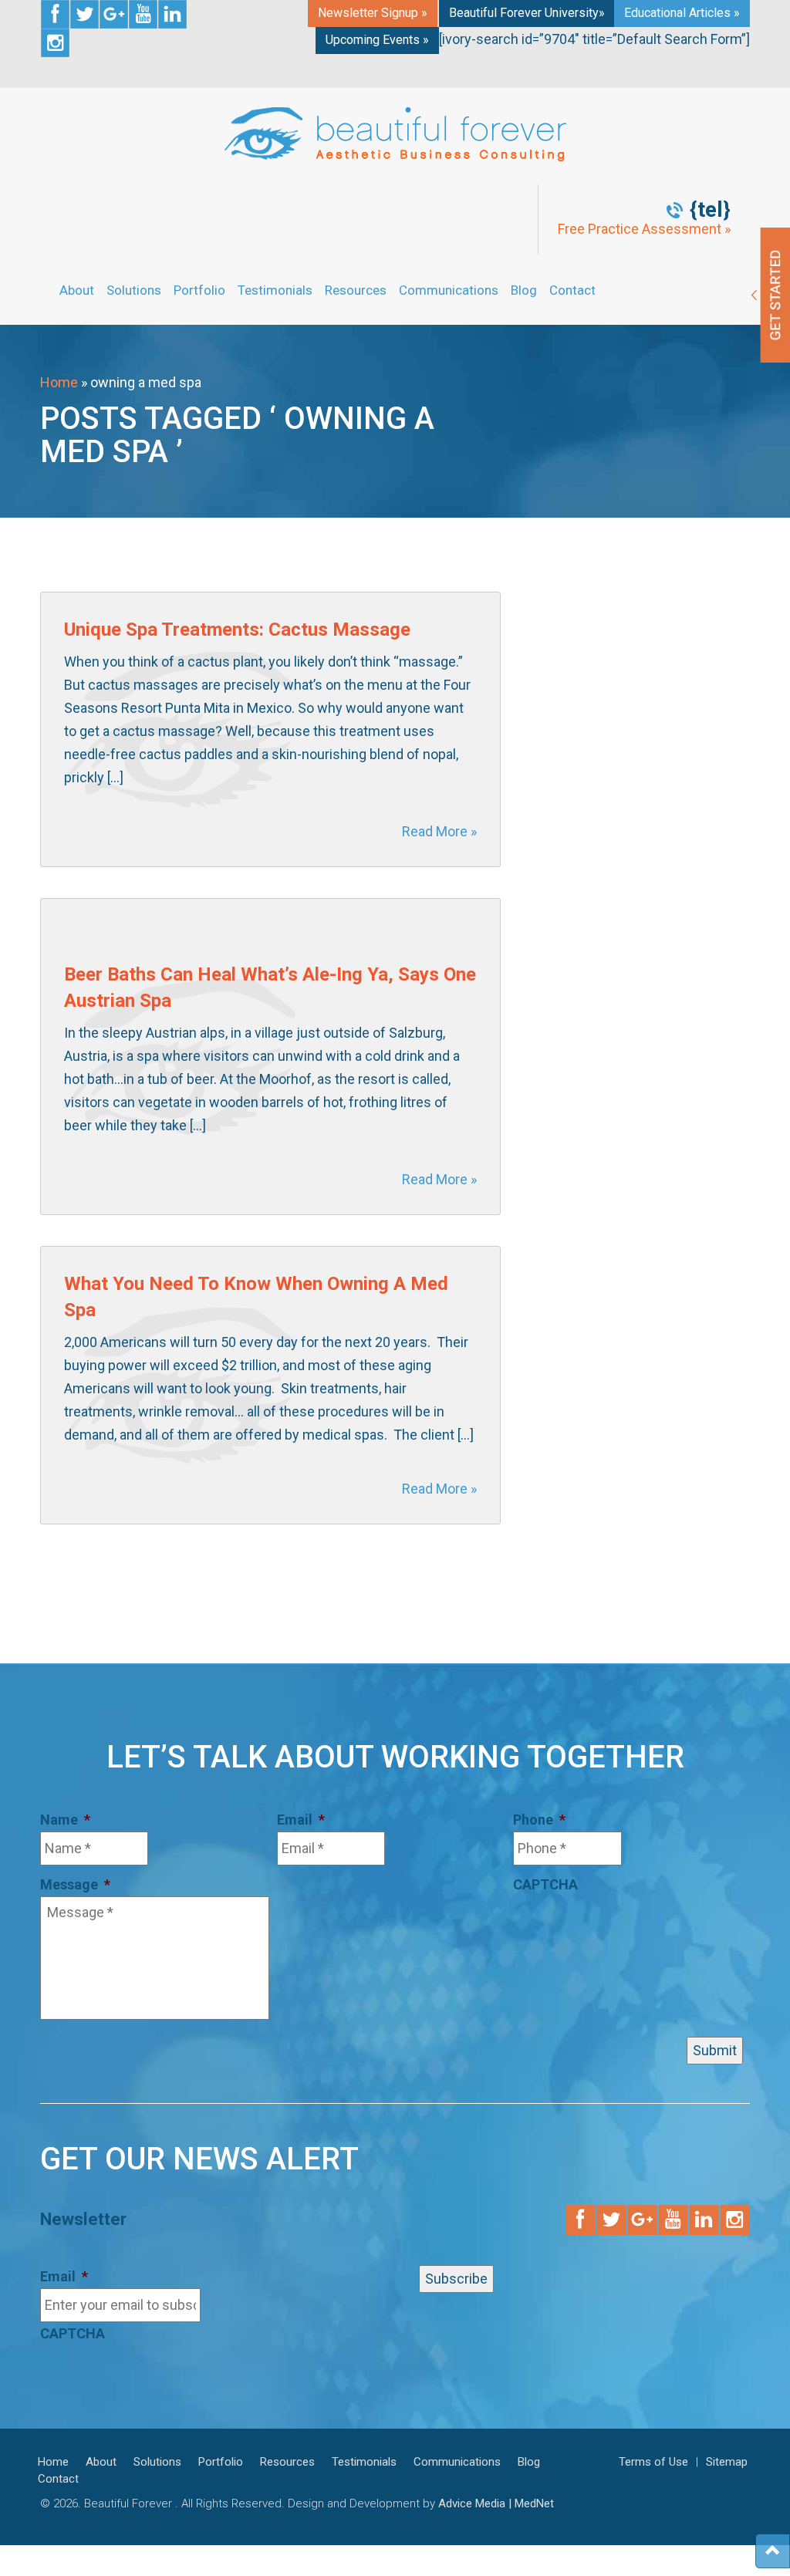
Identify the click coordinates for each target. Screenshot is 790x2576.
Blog (524, 290)
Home (59, 382)
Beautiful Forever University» (527, 13)
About (77, 290)
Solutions (134, 290)
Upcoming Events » (377, 40)
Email (301, 1820)
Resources (356, 290)
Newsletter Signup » (373, 13)
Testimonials (275, 290)
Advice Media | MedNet (496, 2503)
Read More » (439, 831)
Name (65, 1820)
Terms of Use (653, 2462)
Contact (572, 290)
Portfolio (199, 290)
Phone (539, 1820)
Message (75, 1884)
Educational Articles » (682, 13)
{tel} (710, 210)
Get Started (767, 295)
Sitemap (727, 2462)
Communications (449, 290)
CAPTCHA (545, 1884)
